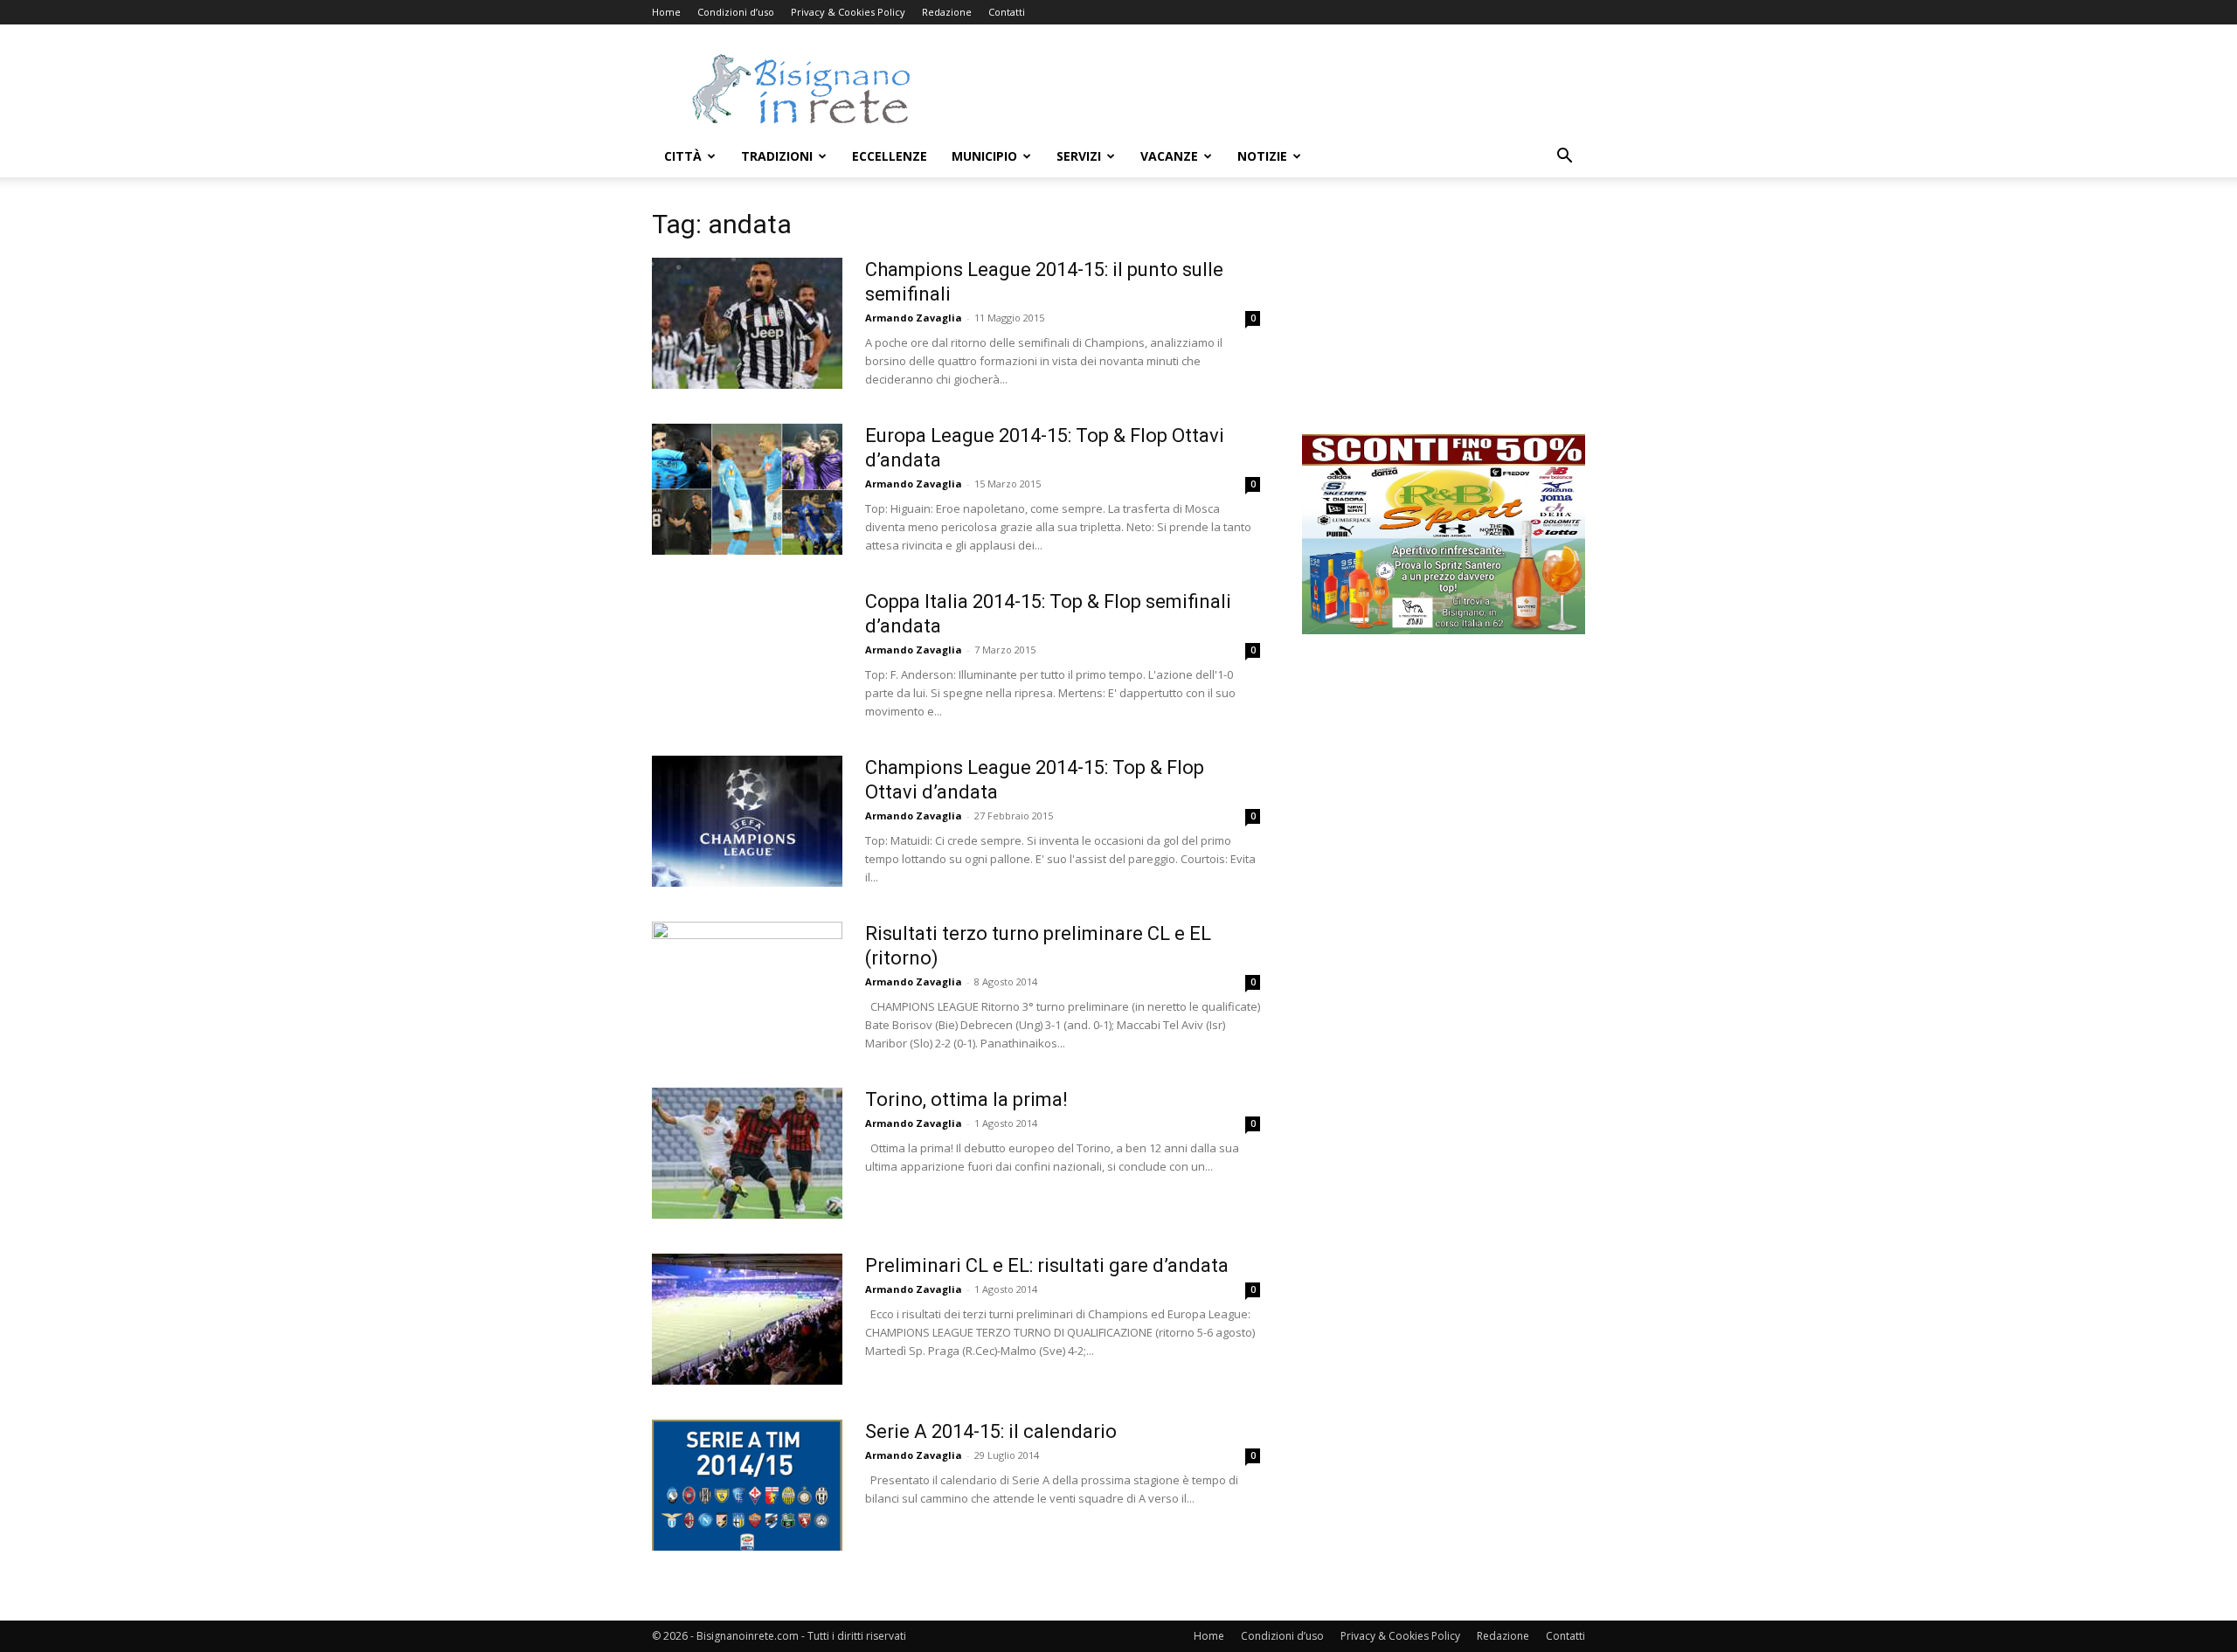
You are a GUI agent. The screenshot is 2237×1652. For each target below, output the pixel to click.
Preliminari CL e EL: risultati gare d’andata (1047, 1265)
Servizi (1079, 156)
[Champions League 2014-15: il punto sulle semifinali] (747, 323)
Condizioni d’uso (736, 12)
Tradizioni (777, 156)
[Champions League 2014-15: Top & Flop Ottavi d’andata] (747, 821)
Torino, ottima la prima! (966, 1099)
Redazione (947, 12)
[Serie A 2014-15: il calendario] (747, 1485)
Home (666, 12)
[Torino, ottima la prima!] (747, 1153)
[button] (1564, 158)
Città (683, 156)
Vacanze (1169, 156)
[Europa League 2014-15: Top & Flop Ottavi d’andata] (747, 489)
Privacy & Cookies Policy (848, 12)
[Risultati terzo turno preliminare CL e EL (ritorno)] (747, 975)
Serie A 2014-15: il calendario (991, 1431)
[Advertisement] (1267, 88)
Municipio (984, 156)
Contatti (1007, 12)
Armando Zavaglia (914, 318)
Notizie (1262, 156)
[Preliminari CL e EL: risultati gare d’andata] (747, 1319)
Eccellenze (890, 156)
